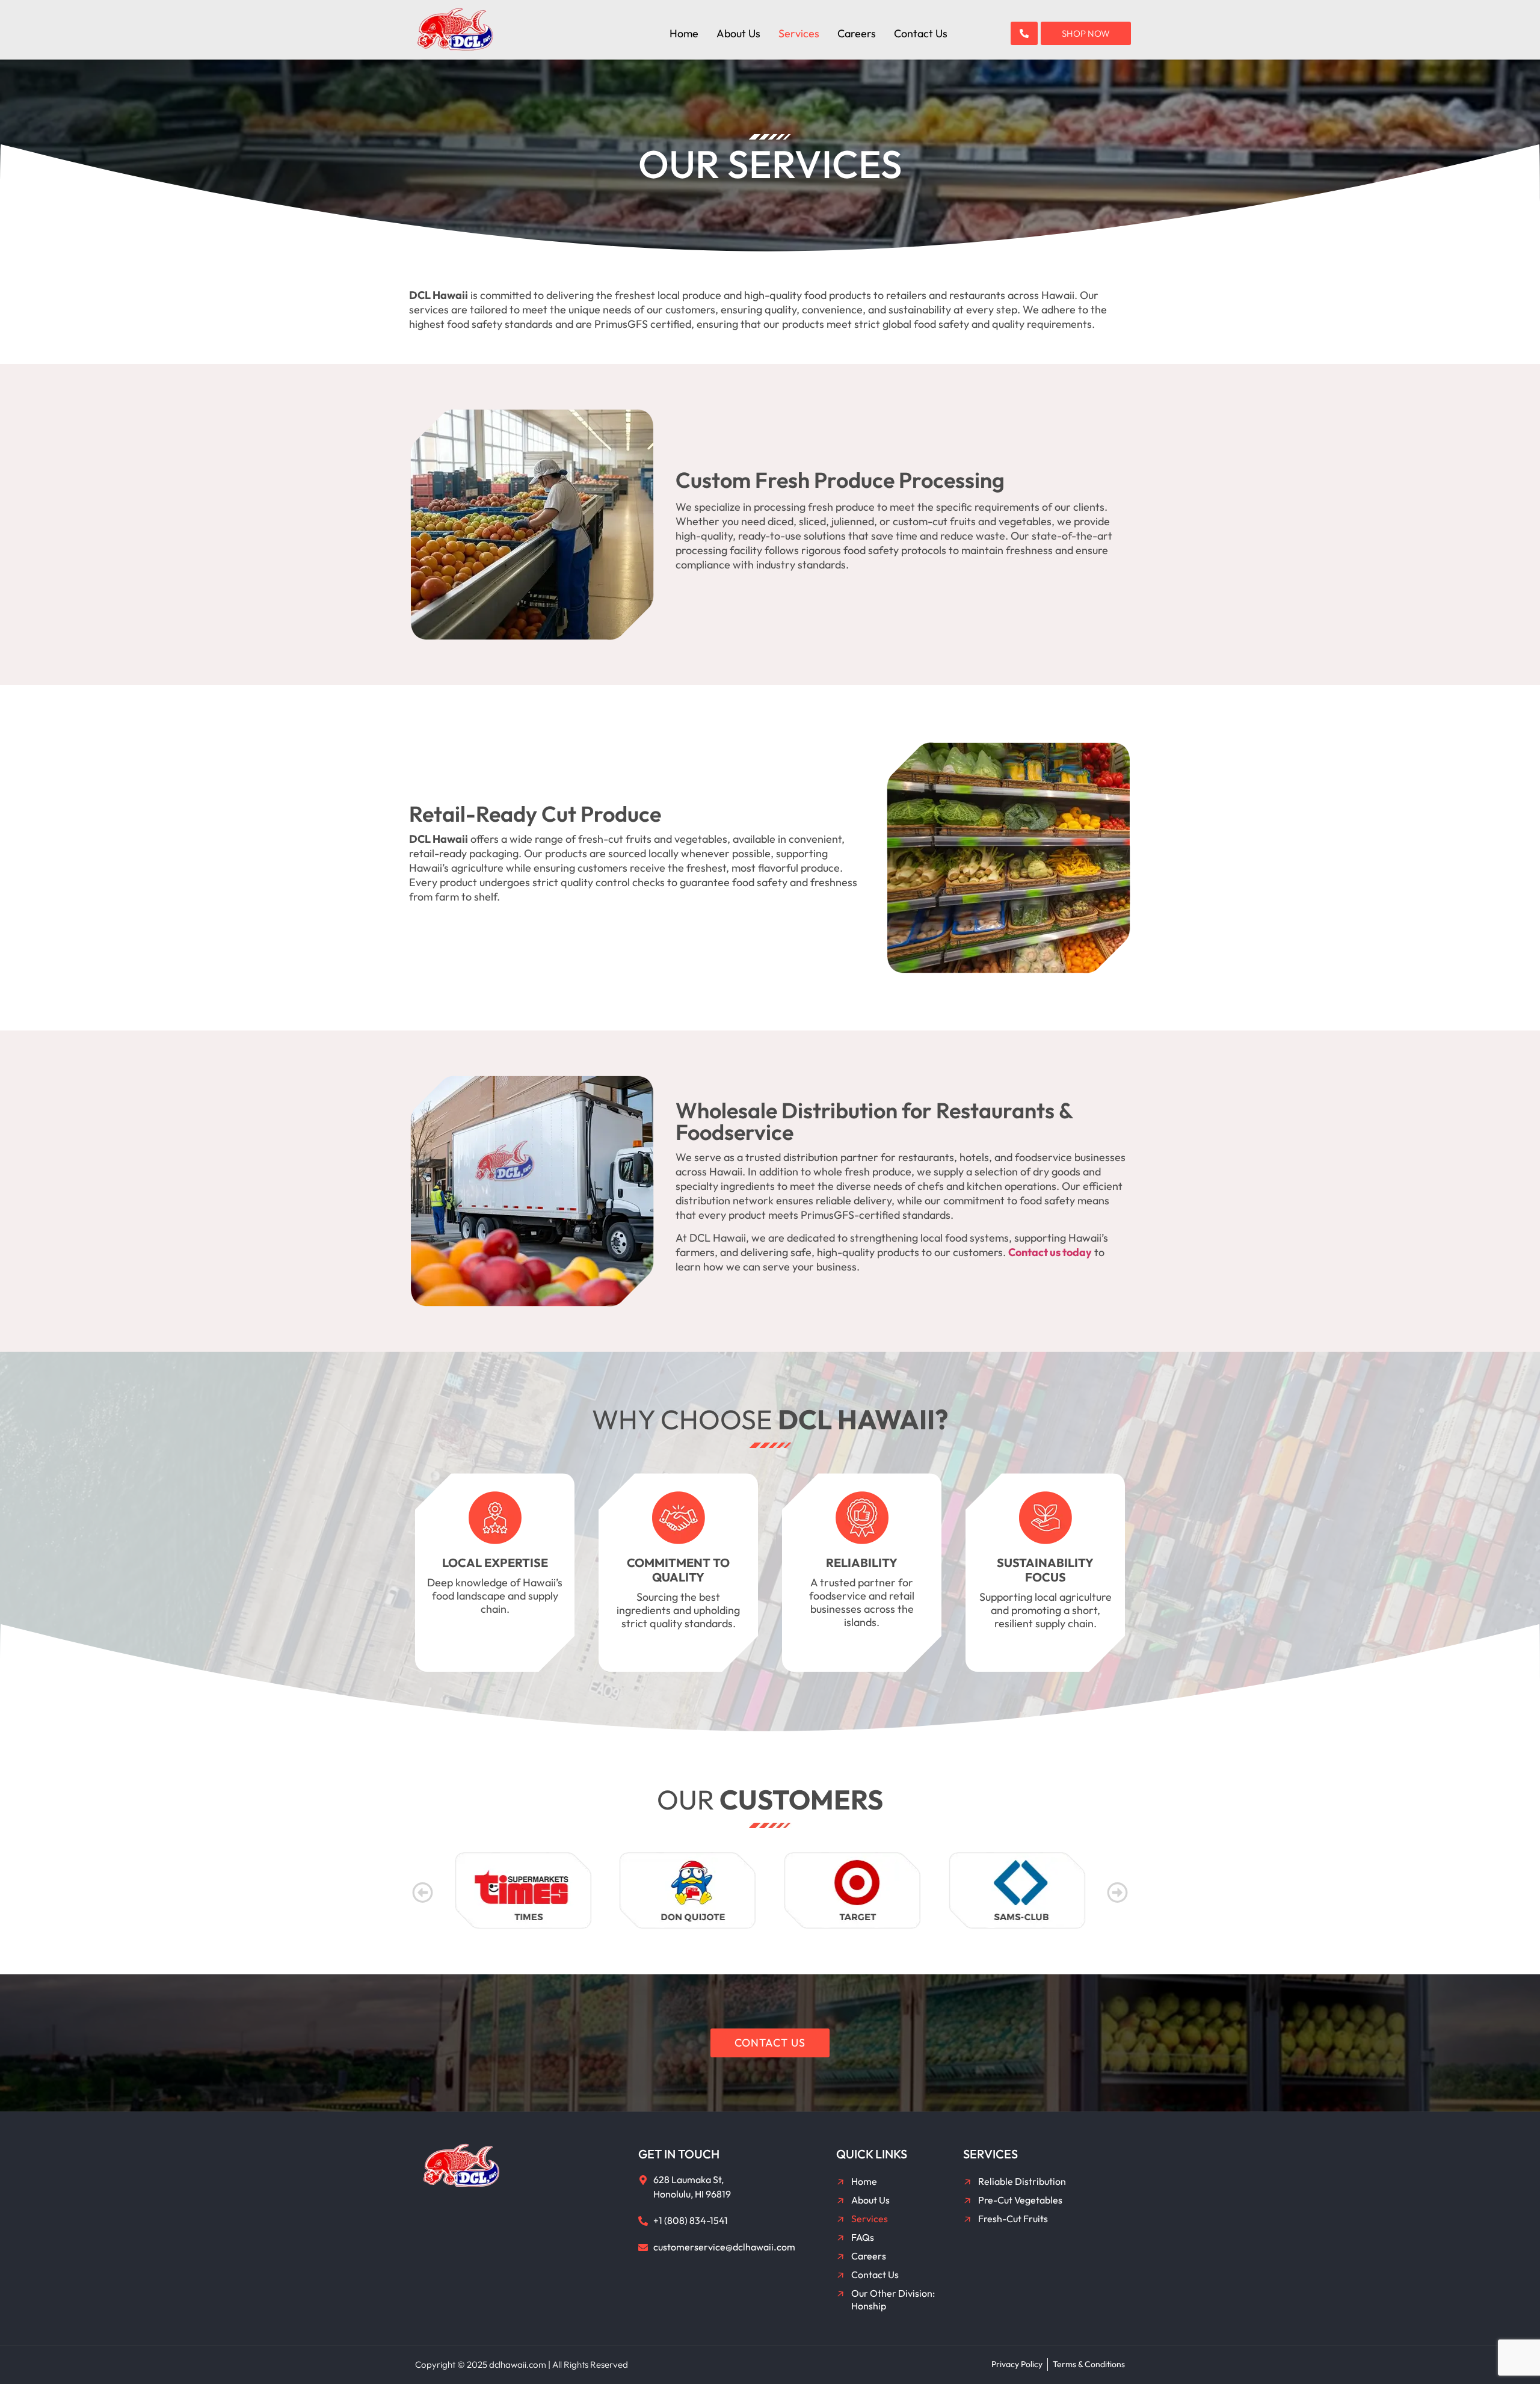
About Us (738, 34)
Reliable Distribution (1022, 2181)
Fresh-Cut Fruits (1013, 2219)
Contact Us (921, 34)
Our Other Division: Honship (893, 2299)
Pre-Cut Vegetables (1020, 2200)
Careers (857, 34)
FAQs (863, 2237)
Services (799, 34)
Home (684, 34)
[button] (423, 1892)
